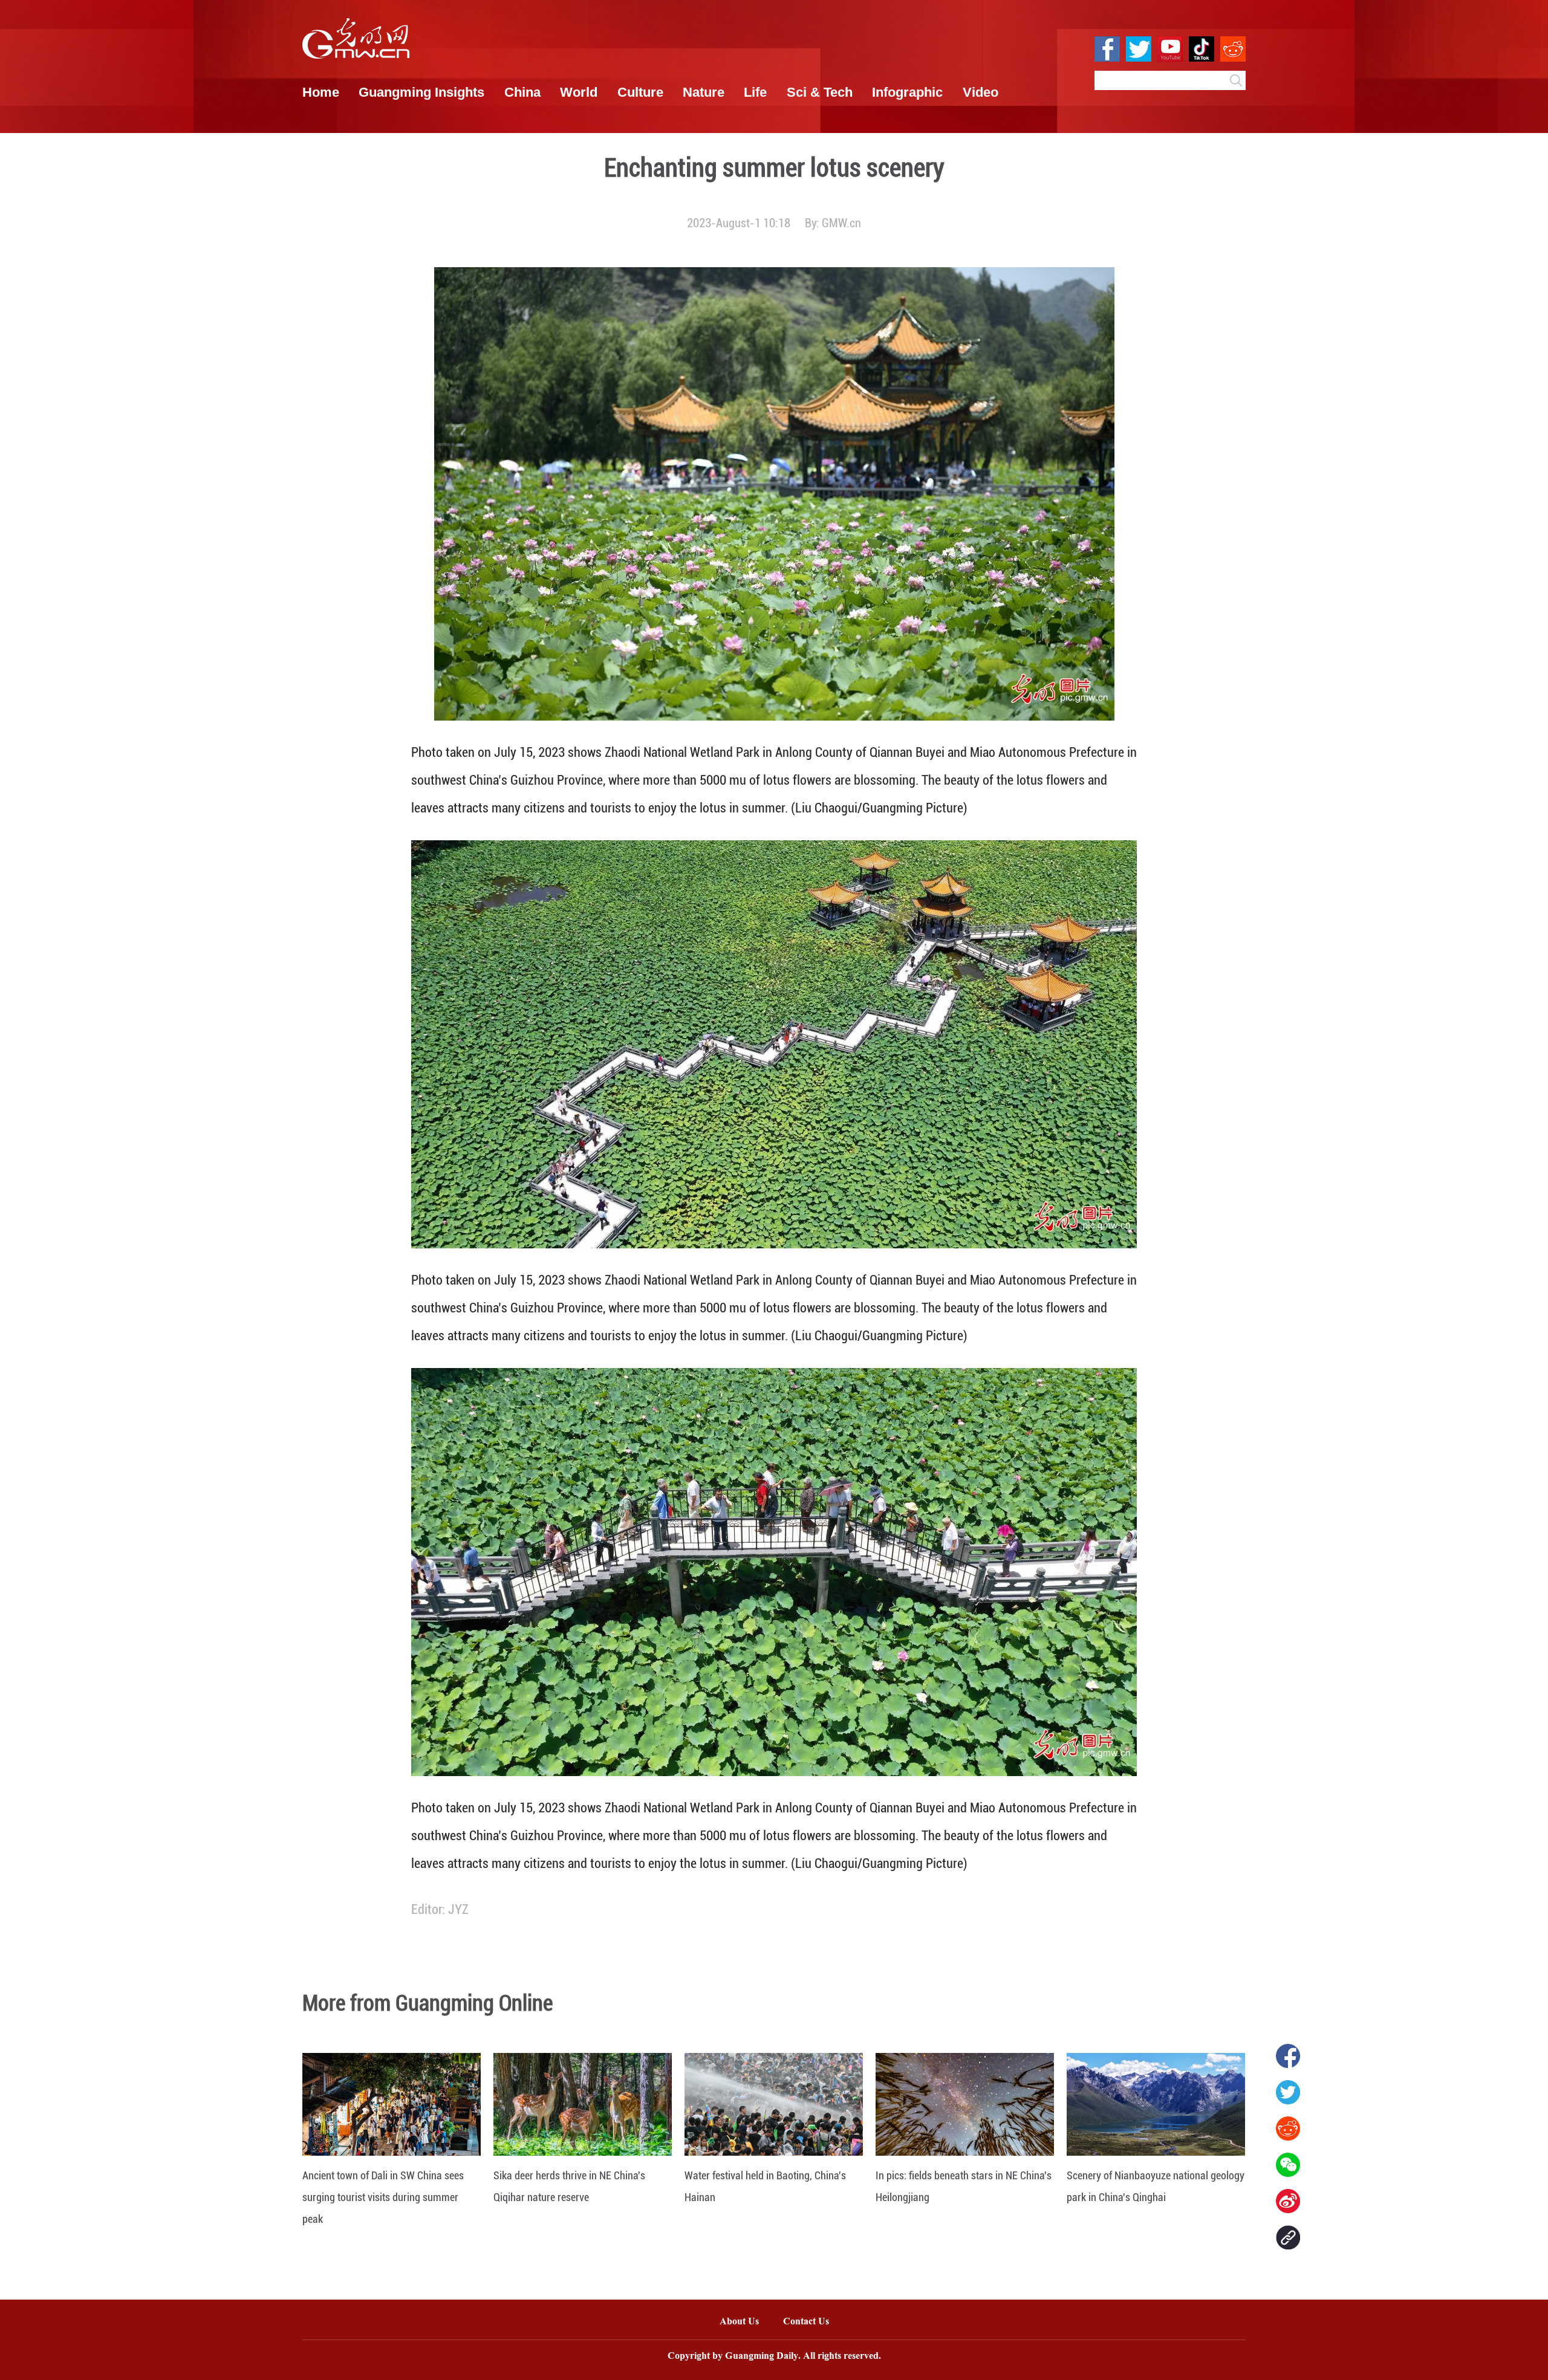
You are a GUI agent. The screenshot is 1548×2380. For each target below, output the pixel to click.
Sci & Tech (820, 92)
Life (755, 92)
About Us (739, 2322)
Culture (640, 92)
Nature (704, 92)
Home (321, 92)
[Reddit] (1288, 2129)
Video (981, 92)
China (522, 92)
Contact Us (812, 2322)
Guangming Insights (421, 92)
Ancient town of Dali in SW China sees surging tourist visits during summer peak (383, 2197)
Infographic (907, 92)
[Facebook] (1288, 2056)
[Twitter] (1288, 2092)
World (579, 92)
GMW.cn (841, 223)
